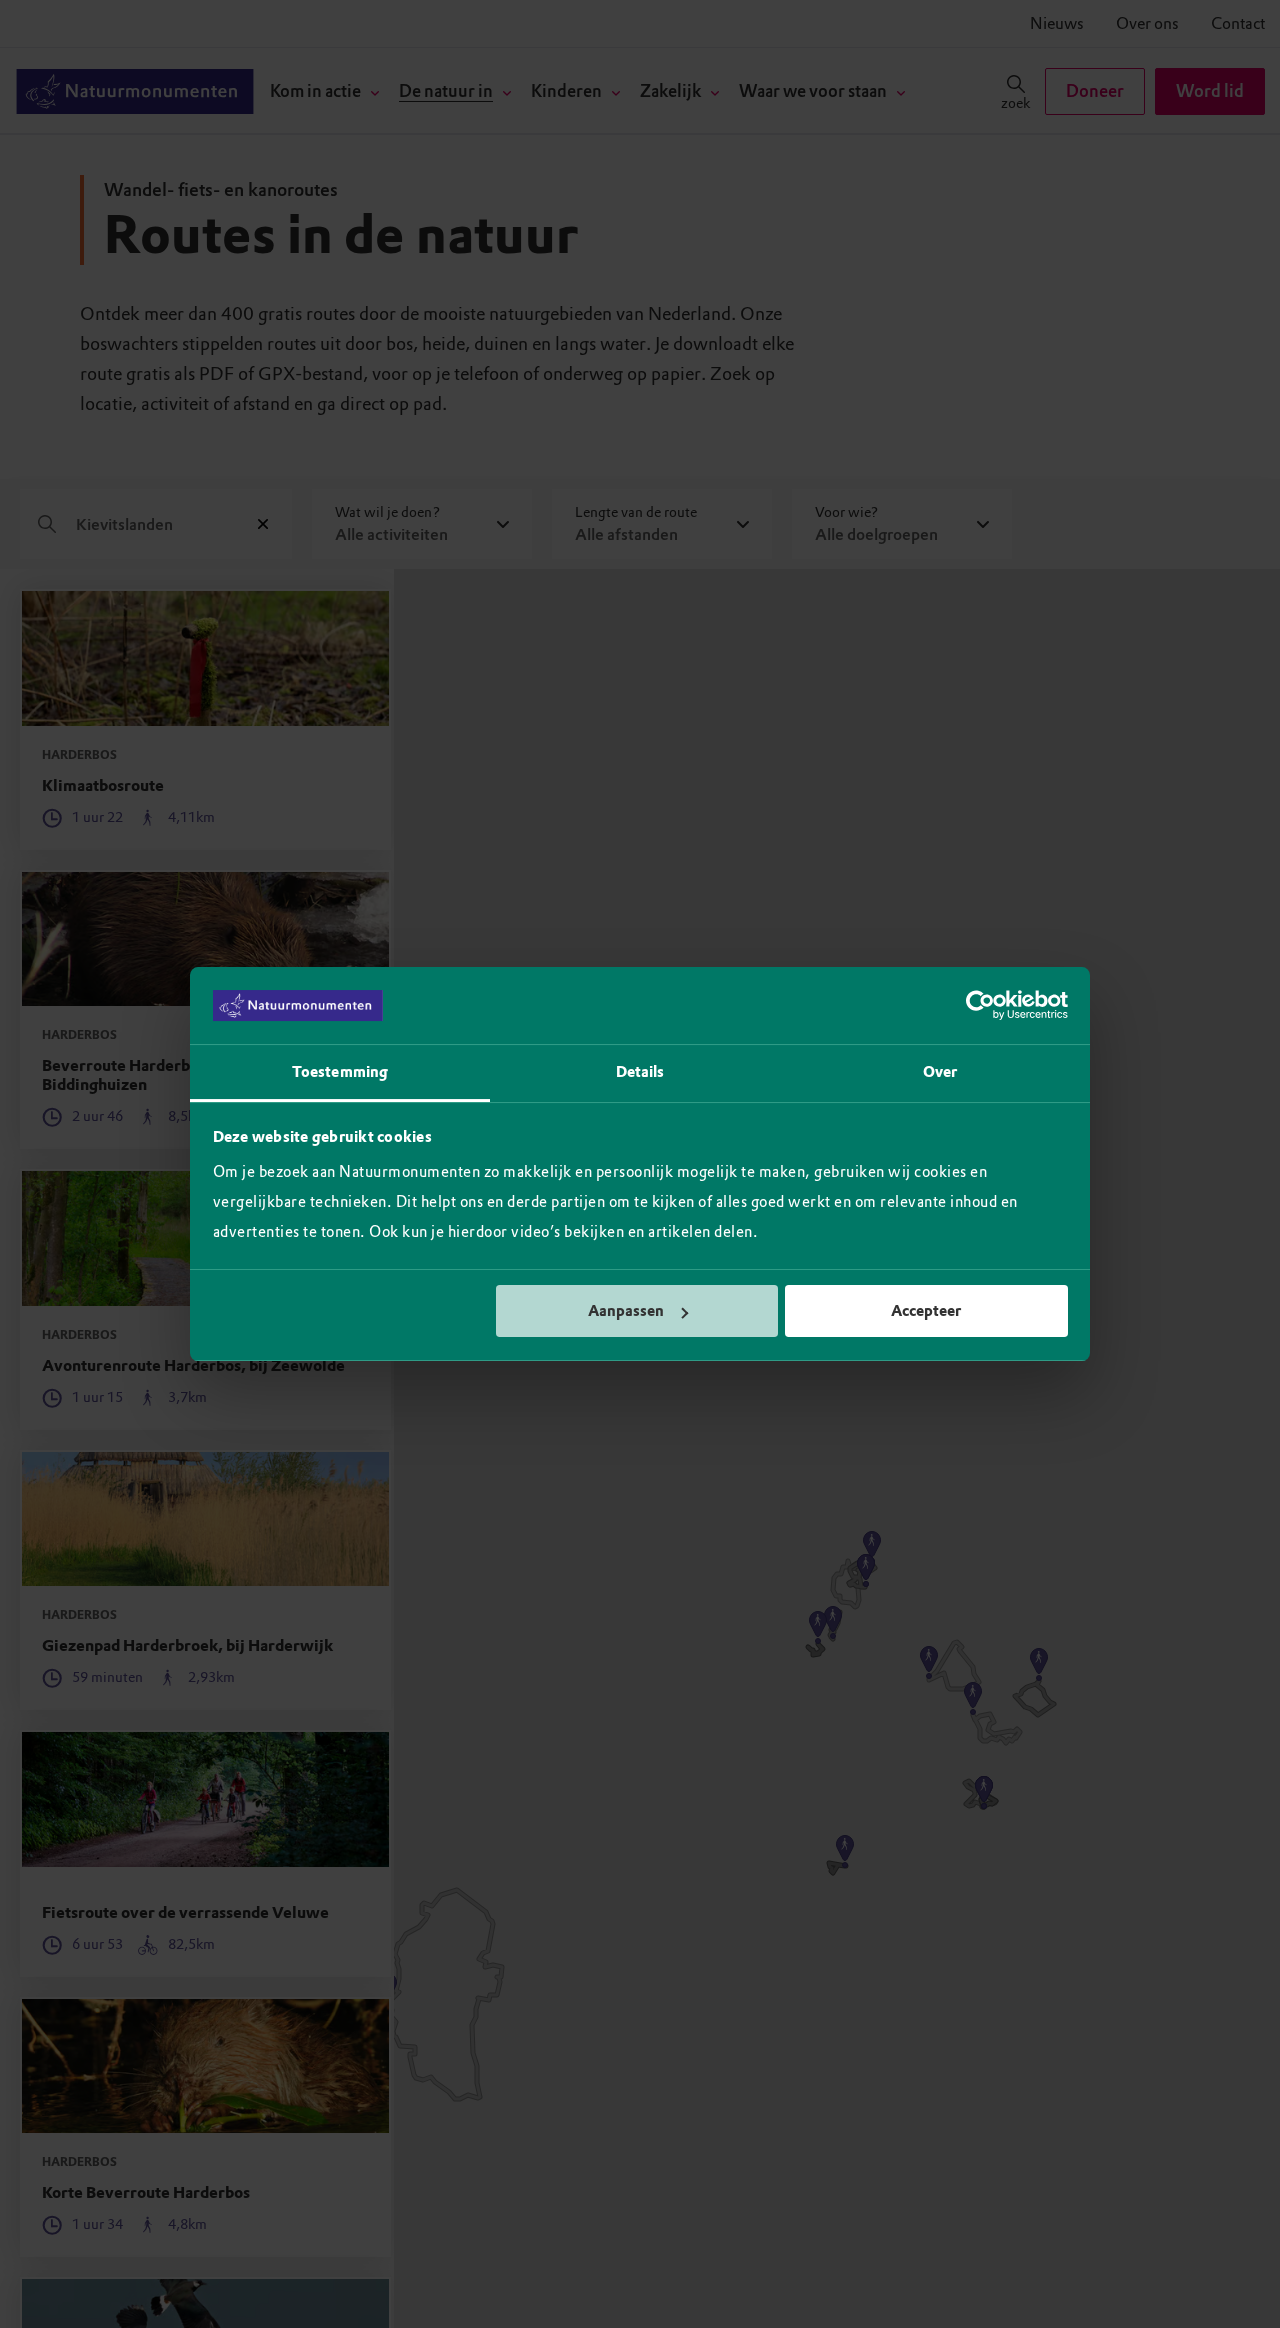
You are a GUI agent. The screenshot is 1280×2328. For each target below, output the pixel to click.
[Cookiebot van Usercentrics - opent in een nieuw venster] (980, 1006)
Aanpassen (626, 1311)
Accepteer (926, 1311)
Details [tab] (640, 1072)
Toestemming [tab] (340, 1072)
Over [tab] (940, 1072)
